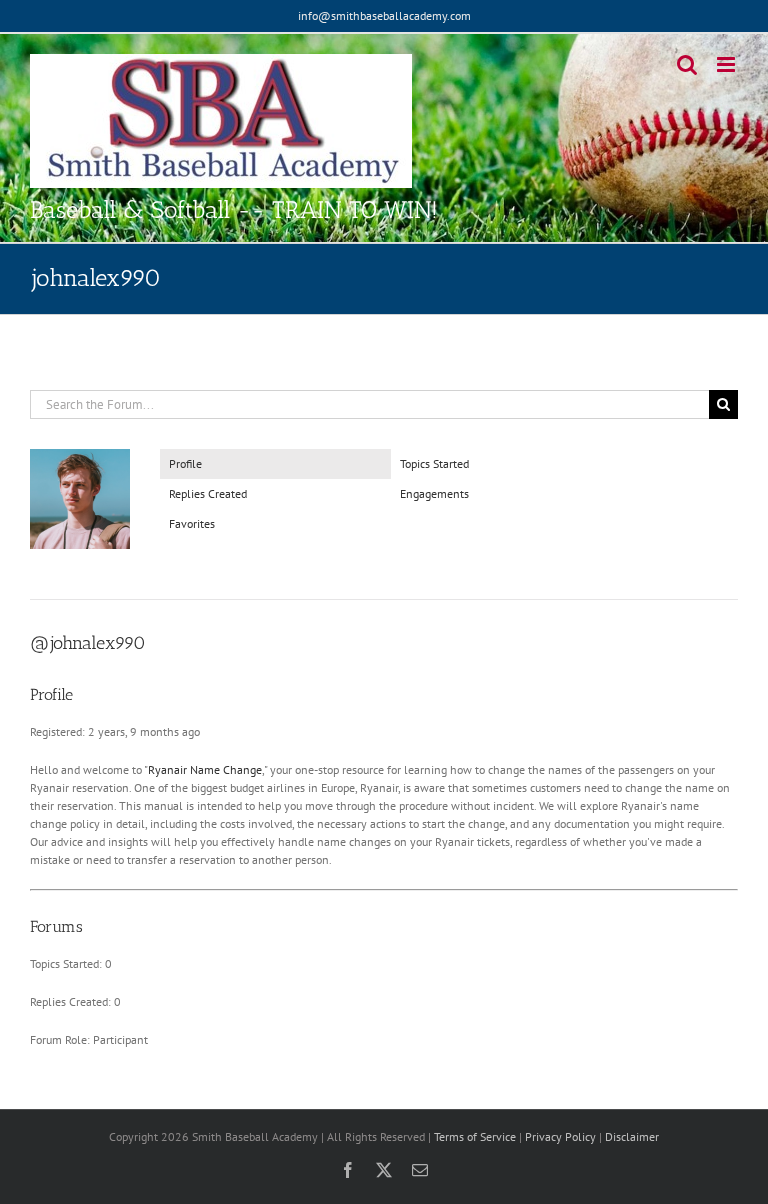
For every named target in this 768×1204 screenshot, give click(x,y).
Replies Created (208, 493)
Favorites (192, 523)
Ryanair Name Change (205, 769)
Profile (185, 463)
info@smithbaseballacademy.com (384, 15)
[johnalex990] (80, 457)
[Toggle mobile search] (687, 64)
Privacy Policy (560, 1136)
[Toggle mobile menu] (727, 64)
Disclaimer (632, 1136)
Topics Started (434, 463)
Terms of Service (475, 1136)
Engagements (434, 493)
